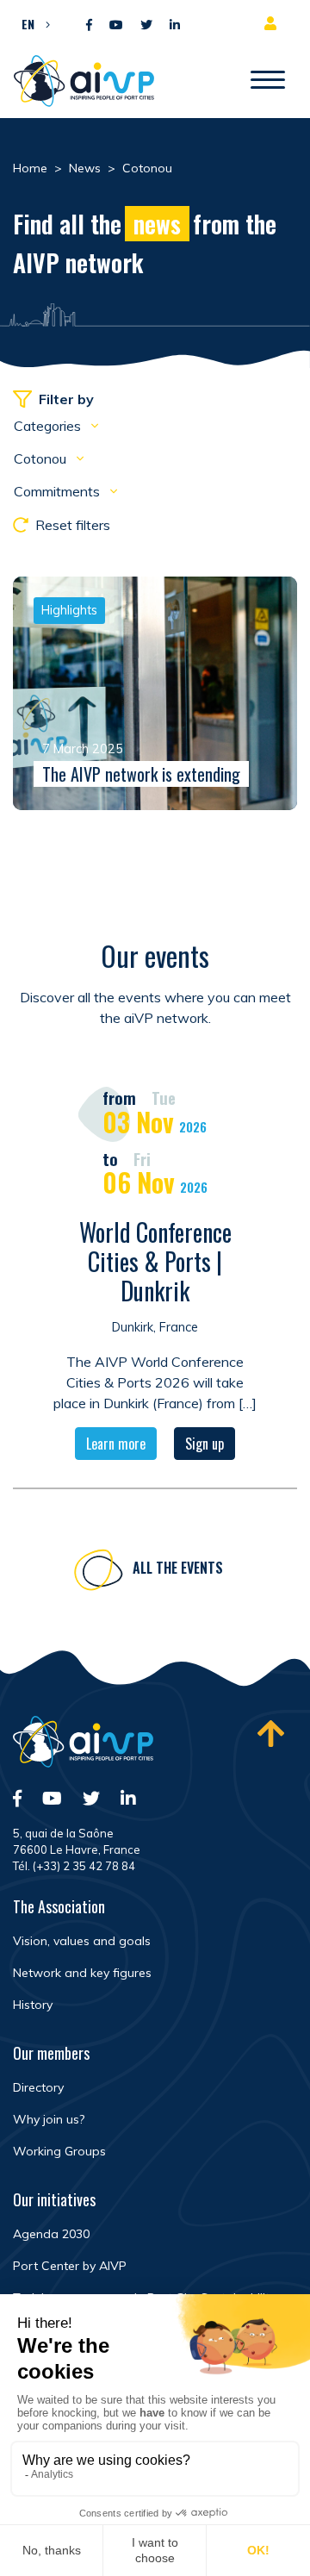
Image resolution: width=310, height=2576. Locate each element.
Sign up (205, 1444)
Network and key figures (82, 1973)
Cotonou (42, 458)
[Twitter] (146, 25)
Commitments (59, 491)
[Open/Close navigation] (268, 81)
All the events (178, 1568)
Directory (38, 2087)
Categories (49, 426)
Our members (51, 2053)
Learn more (116, 1444)
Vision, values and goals (82, 1941)
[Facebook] (89, 25)
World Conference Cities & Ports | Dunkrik (155, 1261)
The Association (59, 1906)
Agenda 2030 (51, 2234)
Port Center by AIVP (70, 2266)
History (33, 2005)
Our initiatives (54, 2199)
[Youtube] (116, 25)
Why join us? (49, 2119)
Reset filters (73, 525)
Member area (274, 23)
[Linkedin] (175, 25)
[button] (31, 23)
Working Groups (59, 2151)
